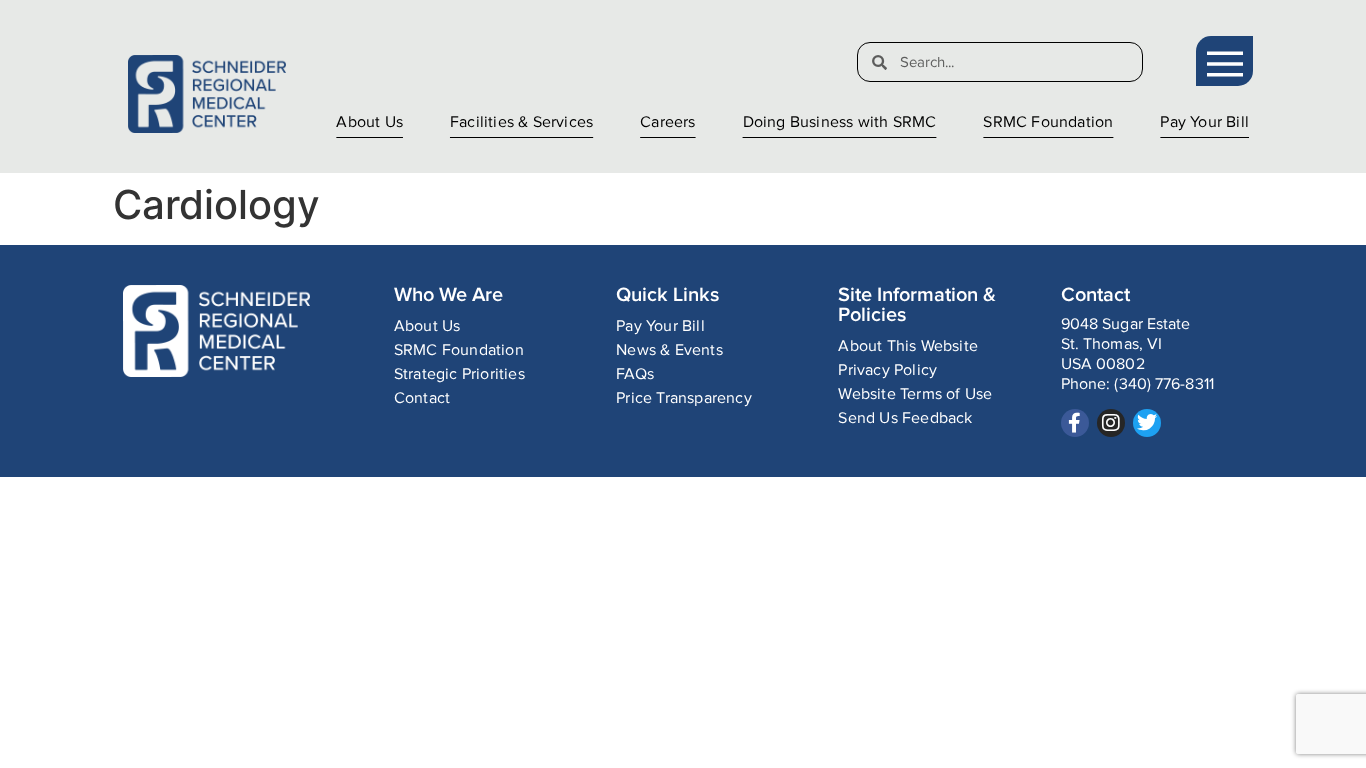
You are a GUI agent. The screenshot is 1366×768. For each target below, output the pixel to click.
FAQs (635, 374)
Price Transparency (684, 398)
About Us (369, 122)
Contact (422, 398)
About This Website (908, 346)
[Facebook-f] (1075, 423)
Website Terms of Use (915, 394)
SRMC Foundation (1048, 122)
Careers (667, 122)
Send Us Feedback (905, 418)
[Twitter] (1147, 423)
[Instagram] (1111, 423)
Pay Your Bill (1204, 122)
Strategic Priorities (459, 374)
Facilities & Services (521, 122)
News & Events (669, 350)
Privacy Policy (887, 370)
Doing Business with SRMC (840, 122)
